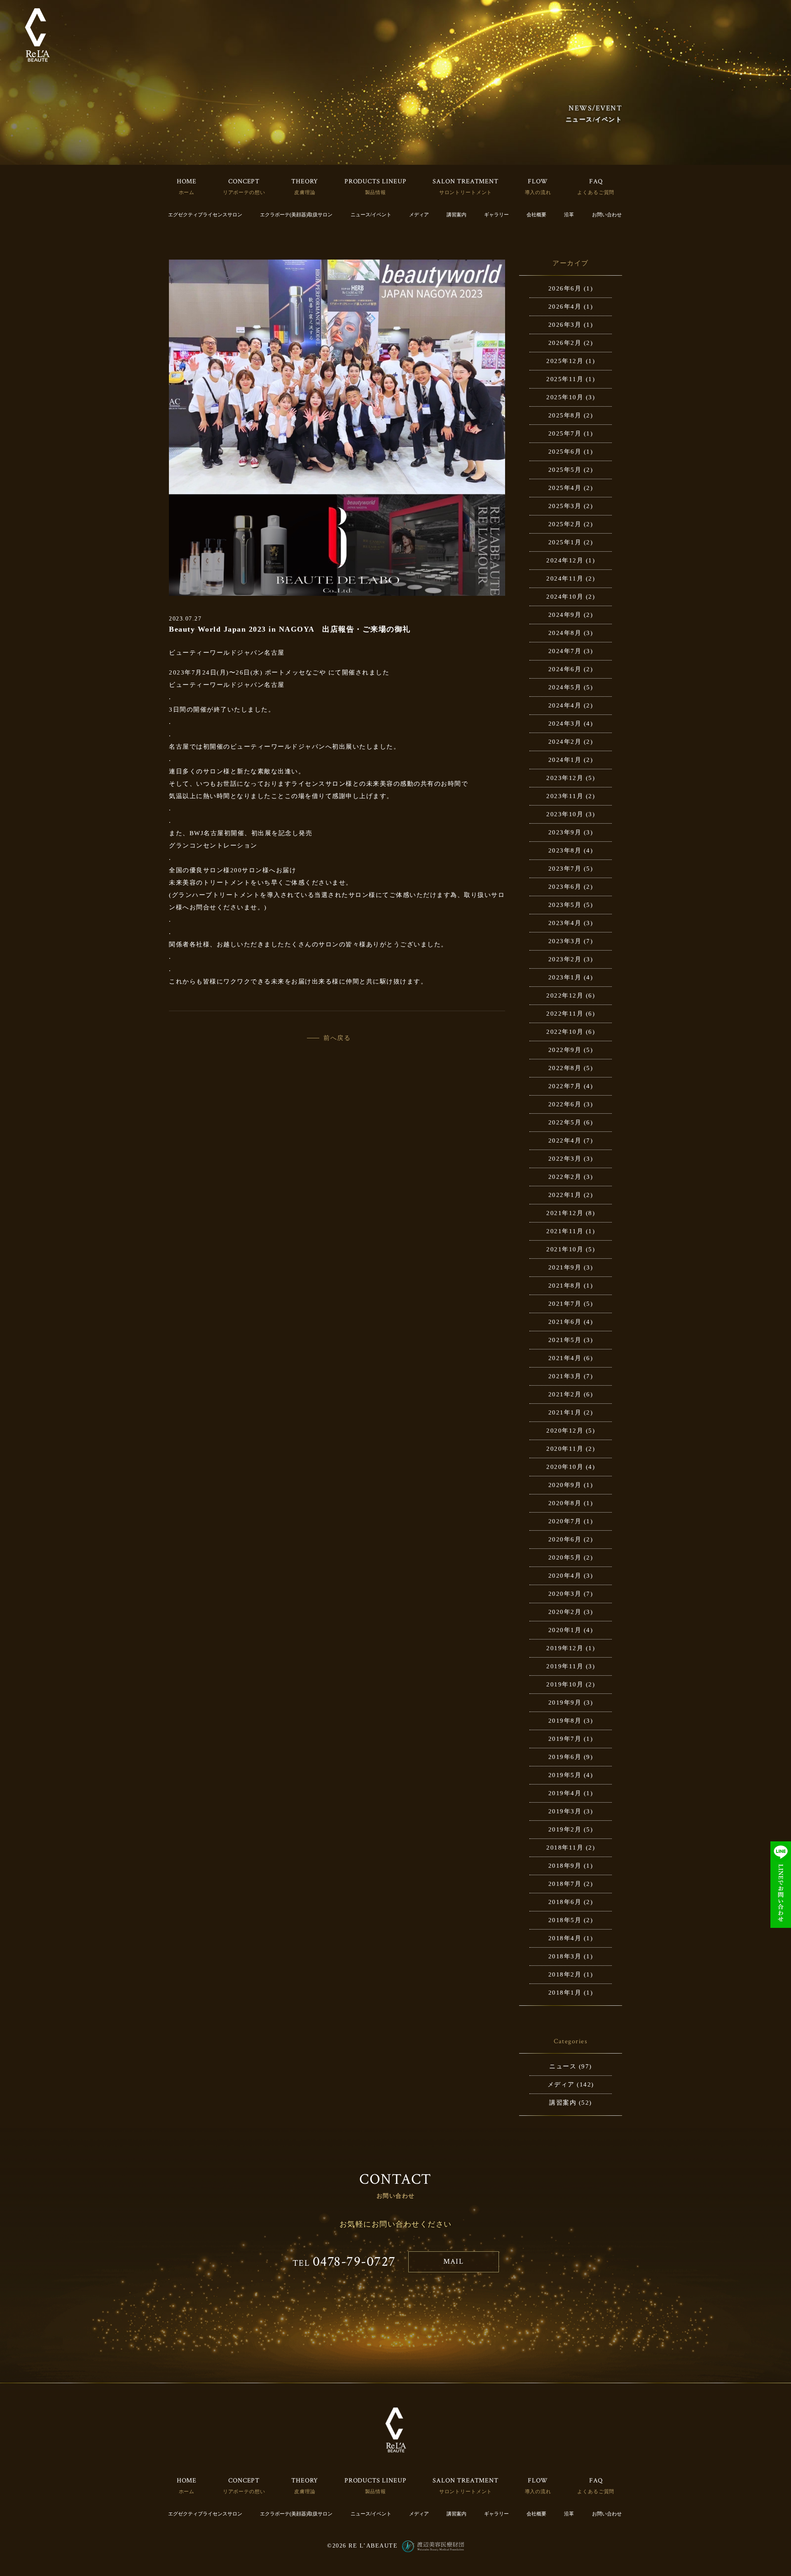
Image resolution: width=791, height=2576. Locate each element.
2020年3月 (565, 1594)
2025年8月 (565, 415)
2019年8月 (565, 1721)
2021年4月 (565, 1358)
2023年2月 (565, 959)
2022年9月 (565, 1050)
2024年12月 (565, 560)
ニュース (563, 2066)
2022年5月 (565, 1122)
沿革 (569, 215)
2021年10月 (565, 1249)
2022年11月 (565, 1014)
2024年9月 (565, 615)
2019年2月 (565, 1829)
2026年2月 (565, 343)
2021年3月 (565, 1376)
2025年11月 (565, 379)
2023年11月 (565, 796)
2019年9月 (565, 1703)
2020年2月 (565, 1612)
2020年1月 (565, 1630)
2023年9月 (565, 832)
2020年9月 (565, 1485)
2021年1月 (565, 1412)
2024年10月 (565, 597)
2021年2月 (565, 1394)
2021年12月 (565, 1213)
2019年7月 (565, 1739)
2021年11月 (565, 1231)
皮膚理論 (305, 192)
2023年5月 (565, 905)
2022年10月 (565, 1032)
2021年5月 (565, 1340)
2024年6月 (565, 669)
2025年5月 (565, 470)
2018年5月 (565, 1920)
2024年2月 (565, 742)
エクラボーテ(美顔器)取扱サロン (296, 215)
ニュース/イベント (371, 215)
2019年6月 (565, 1757)
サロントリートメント (466, 192)
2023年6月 (565, 887)
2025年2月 (565, 524)
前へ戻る (337, 1038)
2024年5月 (565, 687)
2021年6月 (565, 1322)
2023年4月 (565, 923)
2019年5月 (565, 1775)
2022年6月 (565, 1104)
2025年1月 (565, 542)
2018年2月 (565, 1974)
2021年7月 (565, 1304)
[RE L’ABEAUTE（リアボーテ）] (37, 35)
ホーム (187, 192)
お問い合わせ (607, 215)
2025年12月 (565, 361)
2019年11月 (565, 1666)
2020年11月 (565, 1449)
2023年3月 (565, 941)
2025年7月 (565, 433)
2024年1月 (565, 760)
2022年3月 (565, 1159)
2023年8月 (565, 850)
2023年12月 (565, 778)
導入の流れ (538, 192)
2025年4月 (565, 488)
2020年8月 (565, 1503)
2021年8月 (565, 1286)
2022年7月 (565, 1086)
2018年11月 (565, 1848)
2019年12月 (565, 1648)
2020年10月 (565, 1467)
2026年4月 (565, 307)
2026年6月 (565, 288)
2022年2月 (565, 1177)
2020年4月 (565, 1576)
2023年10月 (565, 814)
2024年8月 (565, 633)
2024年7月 (565, 651)
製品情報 (376, 192)
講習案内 (456, 215)
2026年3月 (565, 325)
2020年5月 (565, 1557)
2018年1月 (565, 1993)
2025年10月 (565, 397)
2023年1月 (565, 977)
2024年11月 (565, 578)
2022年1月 (565, 1195)
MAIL (453, 2261)
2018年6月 (565, 1902)
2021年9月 (565, 1267)
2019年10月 (565, 1684)
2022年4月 (565, 1140)
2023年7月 (565, 869)
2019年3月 (565, 1811)
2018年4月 (565, 1938)
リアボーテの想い (244, 192)
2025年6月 (565, 452)
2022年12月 (565, 995)
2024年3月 (565, 724)
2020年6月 (565, 1539)
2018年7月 (565, 1884)
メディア (419, 215)
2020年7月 (565, 1521)
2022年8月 (565, 1068)
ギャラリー (496, 215)
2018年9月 (565, 1866)
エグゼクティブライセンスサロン (205, 215)
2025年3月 (565, 506)
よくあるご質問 (596, 192)
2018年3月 (565, 1956)
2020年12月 (565, 1431)
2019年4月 (565, 1793)
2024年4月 (565, 705)
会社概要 (536, 215)
